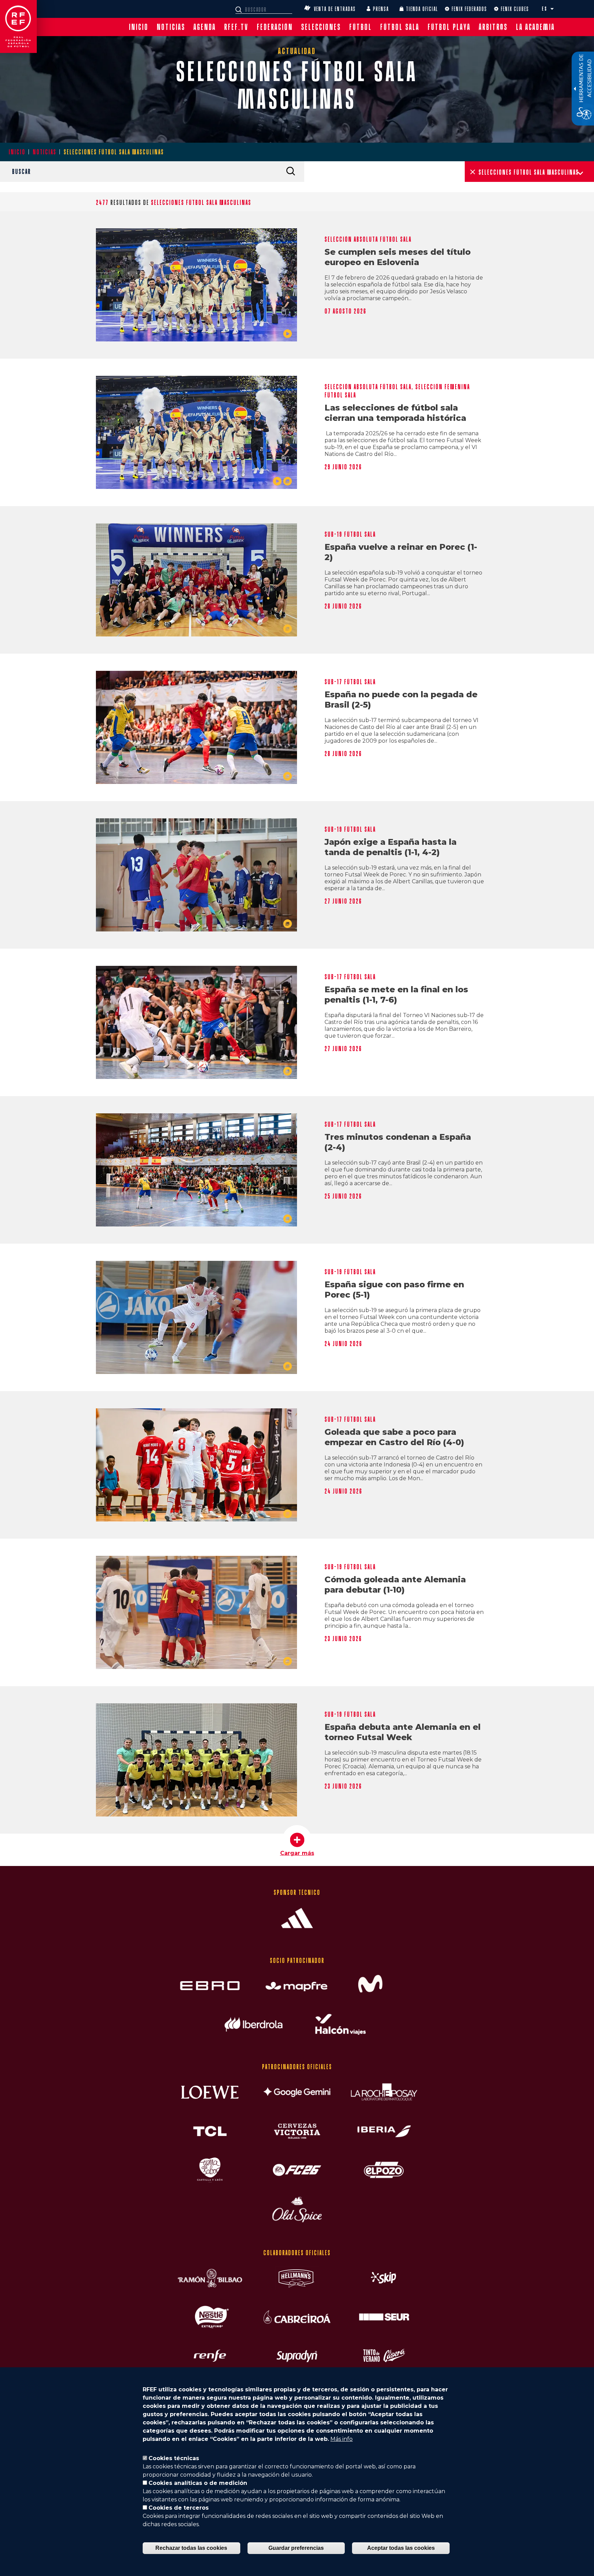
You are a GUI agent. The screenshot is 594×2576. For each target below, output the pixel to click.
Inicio (17, 152)
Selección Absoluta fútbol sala (368, 239)
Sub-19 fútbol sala (350, 534)
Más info (342, 2439)
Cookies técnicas (174, 2458)
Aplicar (290, 171)
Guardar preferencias (296, 2548)
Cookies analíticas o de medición (198, 2483)
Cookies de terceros (179, 2508)
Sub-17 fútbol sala (350, 682)
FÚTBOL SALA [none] (400, 27)
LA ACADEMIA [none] (535, 27)
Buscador (240, 10)
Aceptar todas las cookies (401, 2548)
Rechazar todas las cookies (191, 2548)
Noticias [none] (171, 27)
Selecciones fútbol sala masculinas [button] (529, 172)
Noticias (45, 152)
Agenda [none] (205, 27)
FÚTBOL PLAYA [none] (449, 27)
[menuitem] (139, 27)
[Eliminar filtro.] (473, 172)
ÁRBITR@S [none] (493, 27)
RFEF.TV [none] (236, 27)
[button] (552, 9)
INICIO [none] (139, 27)
